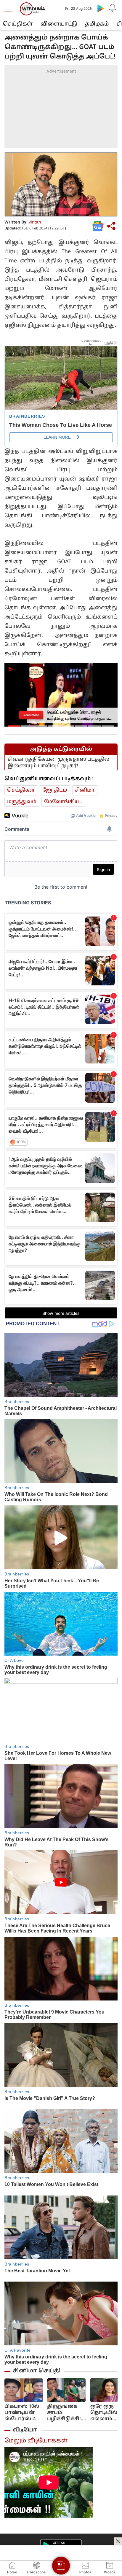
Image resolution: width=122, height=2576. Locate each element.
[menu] (9, 9)
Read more (31, 715)
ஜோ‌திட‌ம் (55, 790)
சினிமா (85, 790)
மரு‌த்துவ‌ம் (22, 802)
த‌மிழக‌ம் (97, 24)
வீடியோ (25, 2430)
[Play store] (101, 8)
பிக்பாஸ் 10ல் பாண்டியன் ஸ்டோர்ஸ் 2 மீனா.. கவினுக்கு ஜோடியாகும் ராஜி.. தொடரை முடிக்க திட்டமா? (22, 2413)
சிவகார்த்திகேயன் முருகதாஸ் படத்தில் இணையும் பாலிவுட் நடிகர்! (58, 763)
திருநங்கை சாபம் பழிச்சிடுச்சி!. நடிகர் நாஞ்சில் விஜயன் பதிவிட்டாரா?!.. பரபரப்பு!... (67, 2413)
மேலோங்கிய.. (63, 802)
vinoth (35, 222)
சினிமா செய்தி (37, 2371)
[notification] (113, 8)
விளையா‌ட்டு (59, 24)
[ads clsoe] (118, 2541)
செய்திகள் (18, 24)
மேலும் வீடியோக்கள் (36, 2441)
